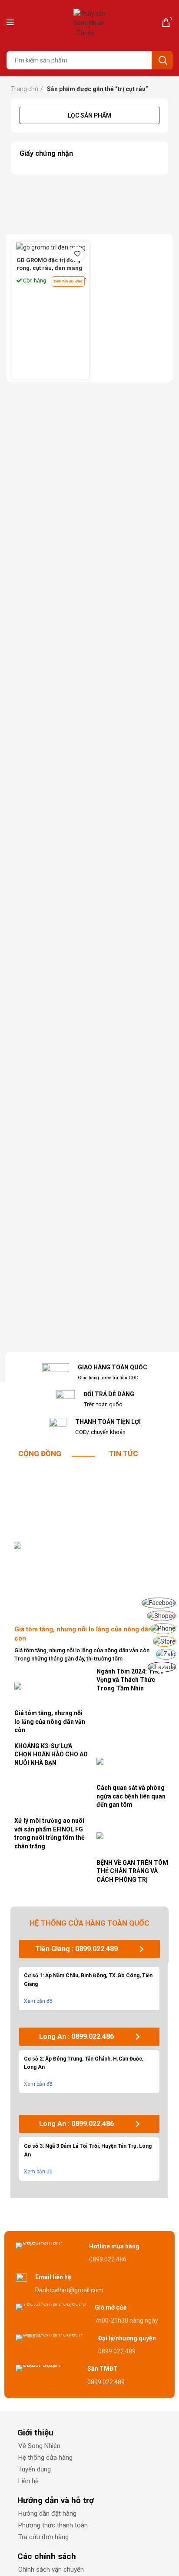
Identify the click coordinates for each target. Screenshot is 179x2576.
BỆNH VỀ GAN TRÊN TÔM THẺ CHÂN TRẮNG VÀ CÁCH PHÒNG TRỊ (132, 1871)
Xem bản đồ (38, 2001)
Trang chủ (25, 89)
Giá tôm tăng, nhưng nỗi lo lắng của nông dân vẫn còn (50, 1721)
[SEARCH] (162, 60)
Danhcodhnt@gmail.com (69, 2290)
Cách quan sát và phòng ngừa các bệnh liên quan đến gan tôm (131, 1796)
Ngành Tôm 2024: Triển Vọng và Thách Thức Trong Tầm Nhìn (130, 1680)
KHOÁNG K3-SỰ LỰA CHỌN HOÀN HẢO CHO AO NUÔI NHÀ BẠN (51, 1754)
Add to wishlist (77, 254)
